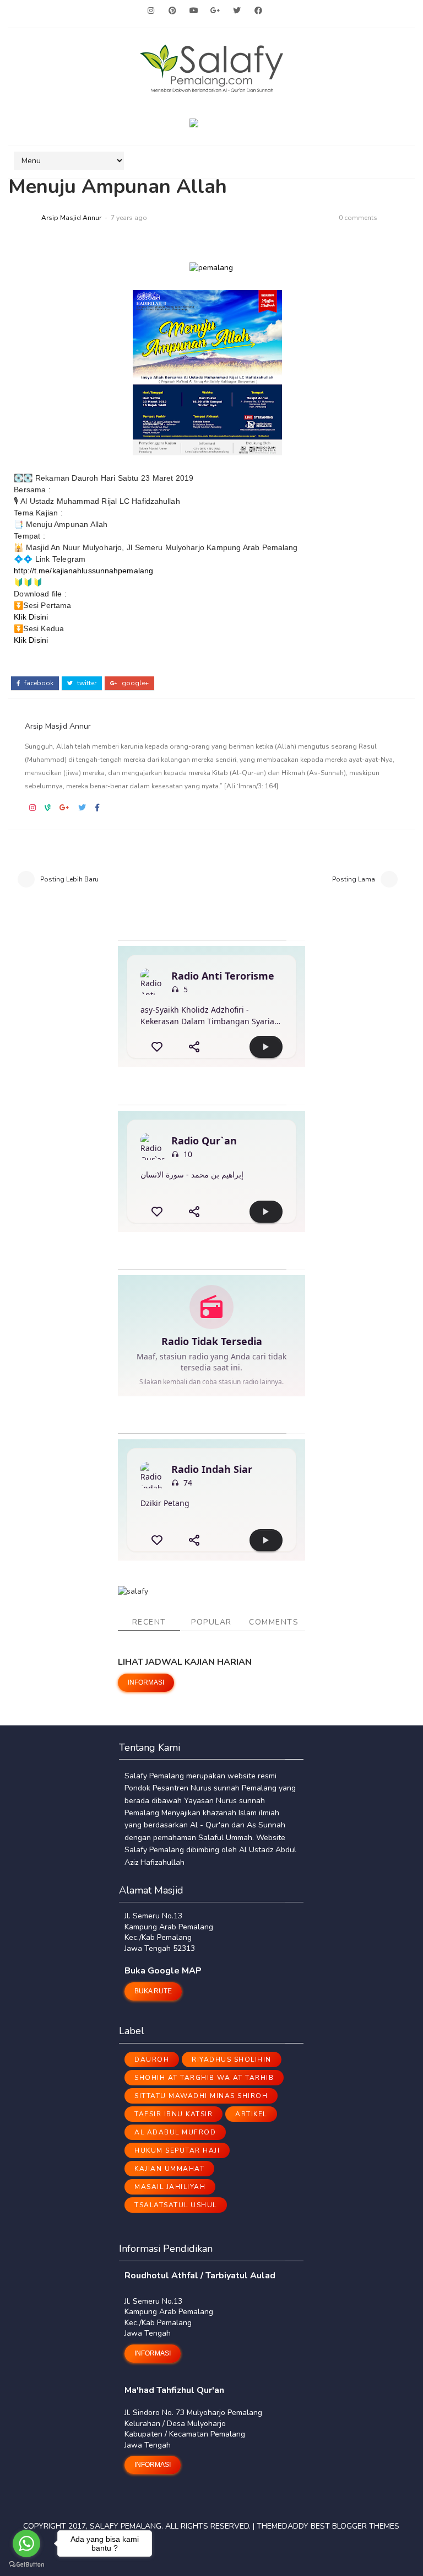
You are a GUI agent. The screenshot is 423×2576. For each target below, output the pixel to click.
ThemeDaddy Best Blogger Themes (328, 2526)
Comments (274, 1622)
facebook (38, 683)
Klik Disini (31, 617)
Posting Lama (354, 879)
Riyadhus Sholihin (232, 2059)
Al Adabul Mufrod (175, 2132)
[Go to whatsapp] (26, 2543)
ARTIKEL (251, 2114)
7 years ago (129, 218)
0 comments (358, 218)
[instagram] (151, 11)
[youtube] (194, 11)
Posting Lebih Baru (69, 879)
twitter (86, 683)
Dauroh (152, 2059)
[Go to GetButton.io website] (26, 2565)
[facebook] (258, 11)
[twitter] (237, 11)
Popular (211, 1622)
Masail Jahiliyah (170, 2187)
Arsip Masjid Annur (71, 218)
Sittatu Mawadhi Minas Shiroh (201, 2096)
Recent (149, 1622)
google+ (134, 683)
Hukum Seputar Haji (177, 2150)
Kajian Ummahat (169, 2169)
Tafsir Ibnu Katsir (173, 2114)
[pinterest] (172, 11)
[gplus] (215, 11)
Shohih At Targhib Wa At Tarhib (204, 2078)
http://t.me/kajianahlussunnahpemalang (83, 571)
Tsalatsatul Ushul (176, 2205)
